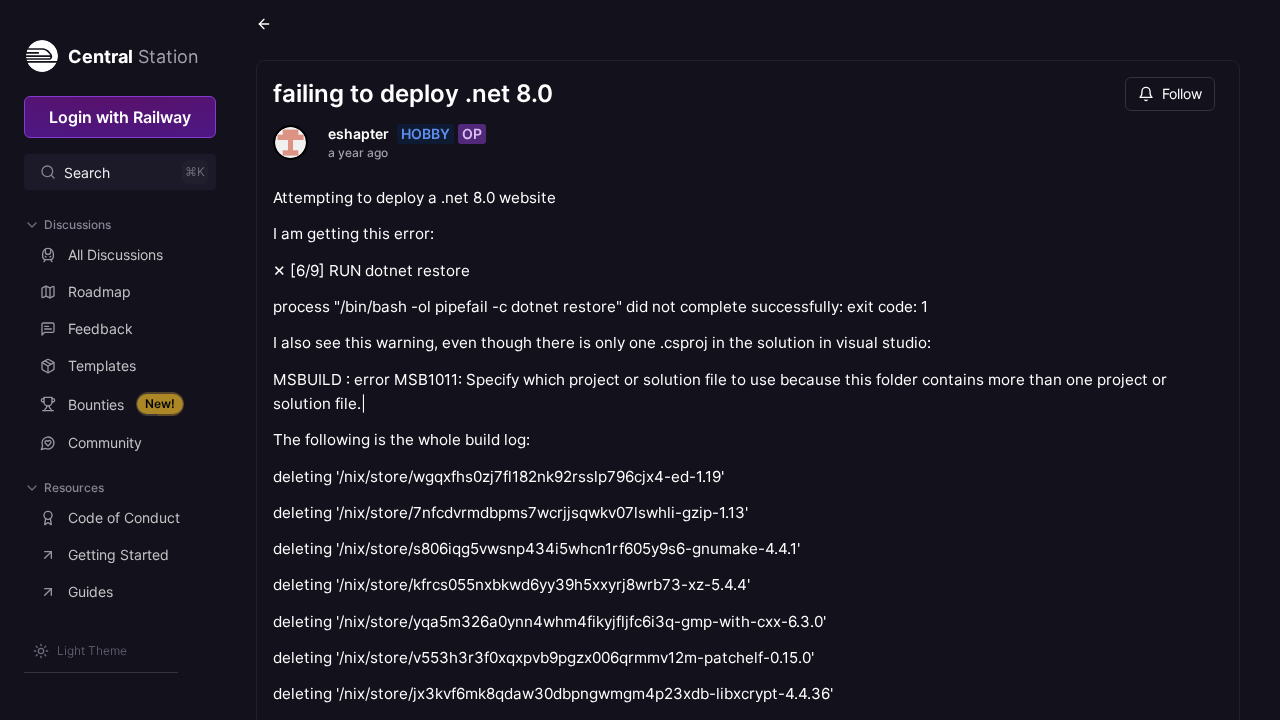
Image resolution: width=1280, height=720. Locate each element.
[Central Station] (41, 52)
